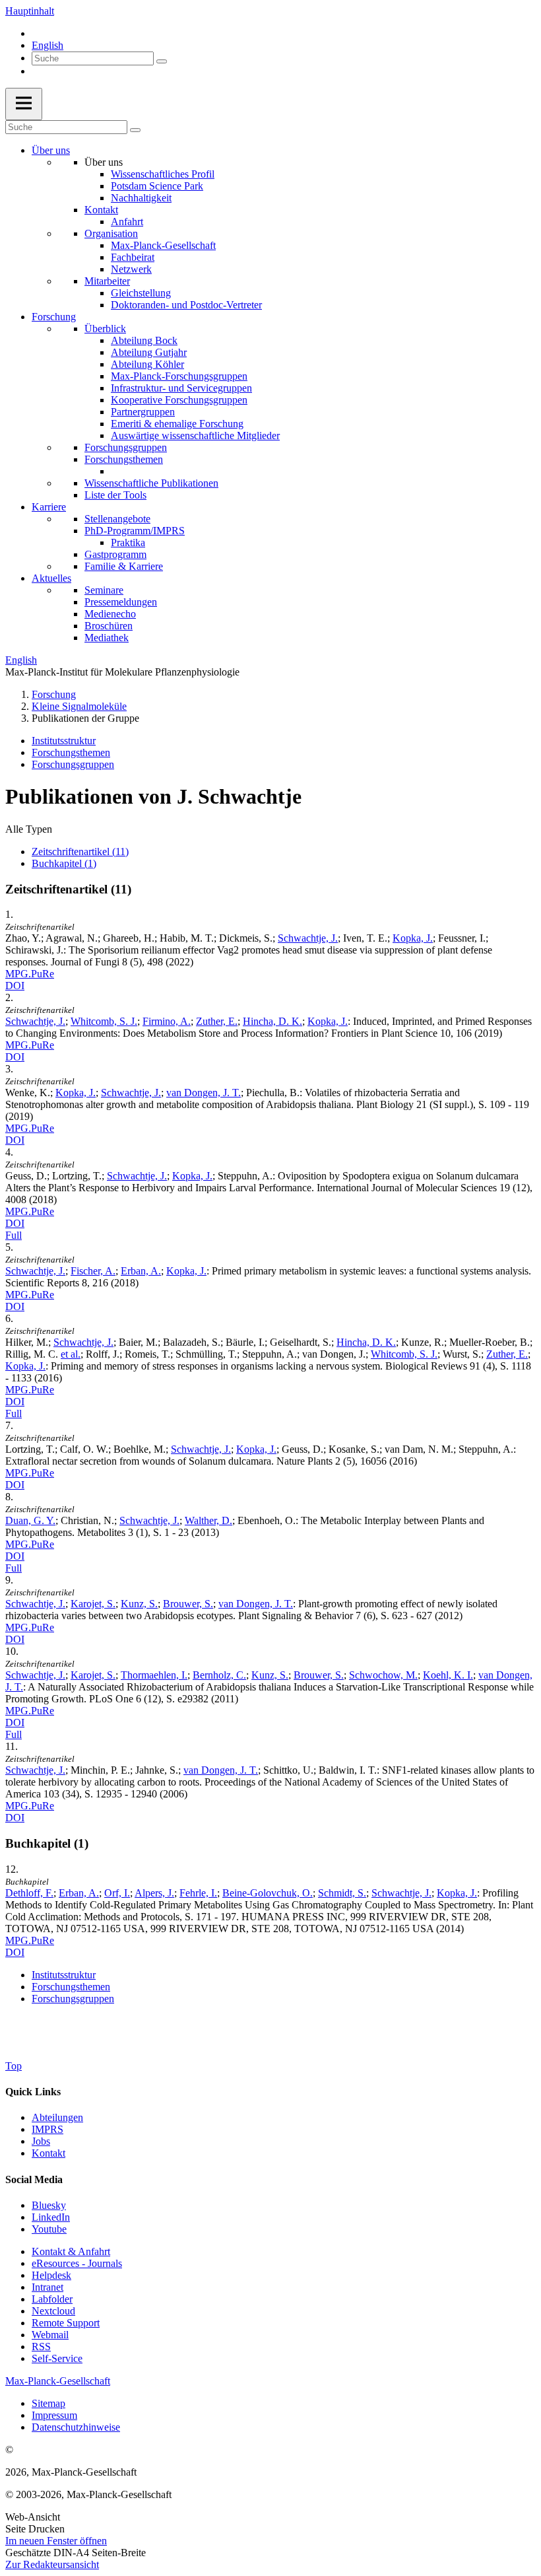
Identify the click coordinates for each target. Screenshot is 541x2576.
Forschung (54, 317)
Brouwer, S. (188, 1604)
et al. (71, 1354)
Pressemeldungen (121, 602)
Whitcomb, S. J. (104, 1021)
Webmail (50, 2335)
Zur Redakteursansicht (52, 2564)
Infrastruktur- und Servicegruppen (181, 388)
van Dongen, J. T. (204, 1093)
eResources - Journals (77, 2263)
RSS (41, 2347)
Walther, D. (208, 1520)
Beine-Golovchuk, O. (268, 1893)
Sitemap (48, 2403)
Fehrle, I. (198, 1893)
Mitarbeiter (107, 281)
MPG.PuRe (30, 974)
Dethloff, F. (29, 1893)
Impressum (54, 2415)
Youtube (49, 2229)
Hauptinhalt (30, 11)
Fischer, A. (93, 1271)
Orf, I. (117, 1893)
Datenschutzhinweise (76, 2427)
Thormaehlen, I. (154, 1675)
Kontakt (101, 210)
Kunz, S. (139, 1604)
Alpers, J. (154, 1893)
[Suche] (162, 61)
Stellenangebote (117, 519)
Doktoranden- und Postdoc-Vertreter (186, 305)
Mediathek (107, 638)
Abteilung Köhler (147, 364)
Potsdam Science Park (157, 186)
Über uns (51, 150)
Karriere (49, 507)
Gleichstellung (141, 293)
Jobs (41, 2141)
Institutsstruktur (64, 741)
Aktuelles (51, 578)
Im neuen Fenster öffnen (56, 2541)
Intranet (48, 2287)
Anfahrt (127, 222)
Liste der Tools (115, 495)
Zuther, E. (217, 1021)
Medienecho (110, 614)
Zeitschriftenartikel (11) (80, 852)
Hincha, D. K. (272, 1021)
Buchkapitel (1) (64, 863)
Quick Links (33, 2092)
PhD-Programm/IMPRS (135, 531)
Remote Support (66, 2323)
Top (14, 2066)
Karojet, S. (93, 1604)
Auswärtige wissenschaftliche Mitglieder (195, 435)
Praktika (128, 542)
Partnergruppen (143, 412)
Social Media (34, 2179)
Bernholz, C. (219, 1675)
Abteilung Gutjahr (149, 352)
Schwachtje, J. (308, 938)
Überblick (105, 329)
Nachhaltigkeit (141, 198)
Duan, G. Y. (30, 1520)
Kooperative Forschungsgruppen (179, 400)
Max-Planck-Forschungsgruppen (179, 376)
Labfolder (52, 2299)
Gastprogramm (115, 554)
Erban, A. (141, 1271)
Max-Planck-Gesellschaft (163, 245)
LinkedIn (51, 2217)
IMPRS (48, 2129)
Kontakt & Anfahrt (71, 2251)
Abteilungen (57, 2117)
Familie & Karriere (124, 566)
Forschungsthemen (124, 459)
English (48, 45)
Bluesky (49, 2205)
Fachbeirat (133, 257)
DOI (15, 986)
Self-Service (57, 2358)
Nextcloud (53, 2311)
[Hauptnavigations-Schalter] (24, 104)
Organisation (111, 233)
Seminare (104, 590)
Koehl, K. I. (448, 1675)
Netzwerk (131, 269)
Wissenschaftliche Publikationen (151, 483)
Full (14, 1235)
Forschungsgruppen (126, 447)
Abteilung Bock (144, 340)
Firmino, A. (167, 1021)
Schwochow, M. (383, 1675)
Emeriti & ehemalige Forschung (177, 424)
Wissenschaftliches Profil (163, 174)
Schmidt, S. (342, 1893)
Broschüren (109, 626)
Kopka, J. (413, 938)
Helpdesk (51, 2275)
